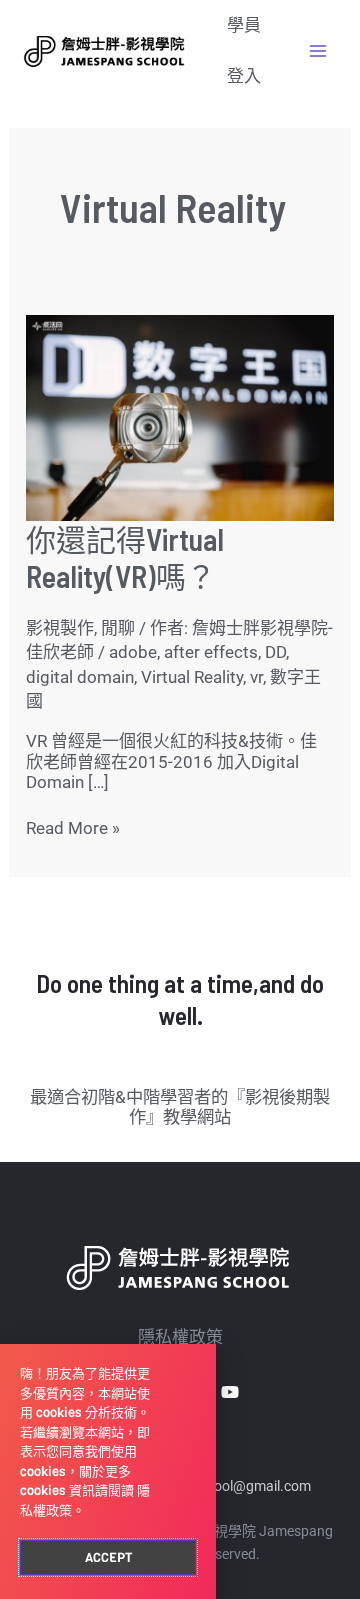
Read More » (73, 828)
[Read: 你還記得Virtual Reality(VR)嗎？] (180, 416)
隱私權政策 (180, 1337)
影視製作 (60, 628)
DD (275, 652)
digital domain (80, 677)
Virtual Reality (192, 677)
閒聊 (118, 628)
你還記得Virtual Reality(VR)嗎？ (125, 557)
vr (256, 677)
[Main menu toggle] (318, 51)
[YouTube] (230, 1392)
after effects (211, 652)
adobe (133, 652)
